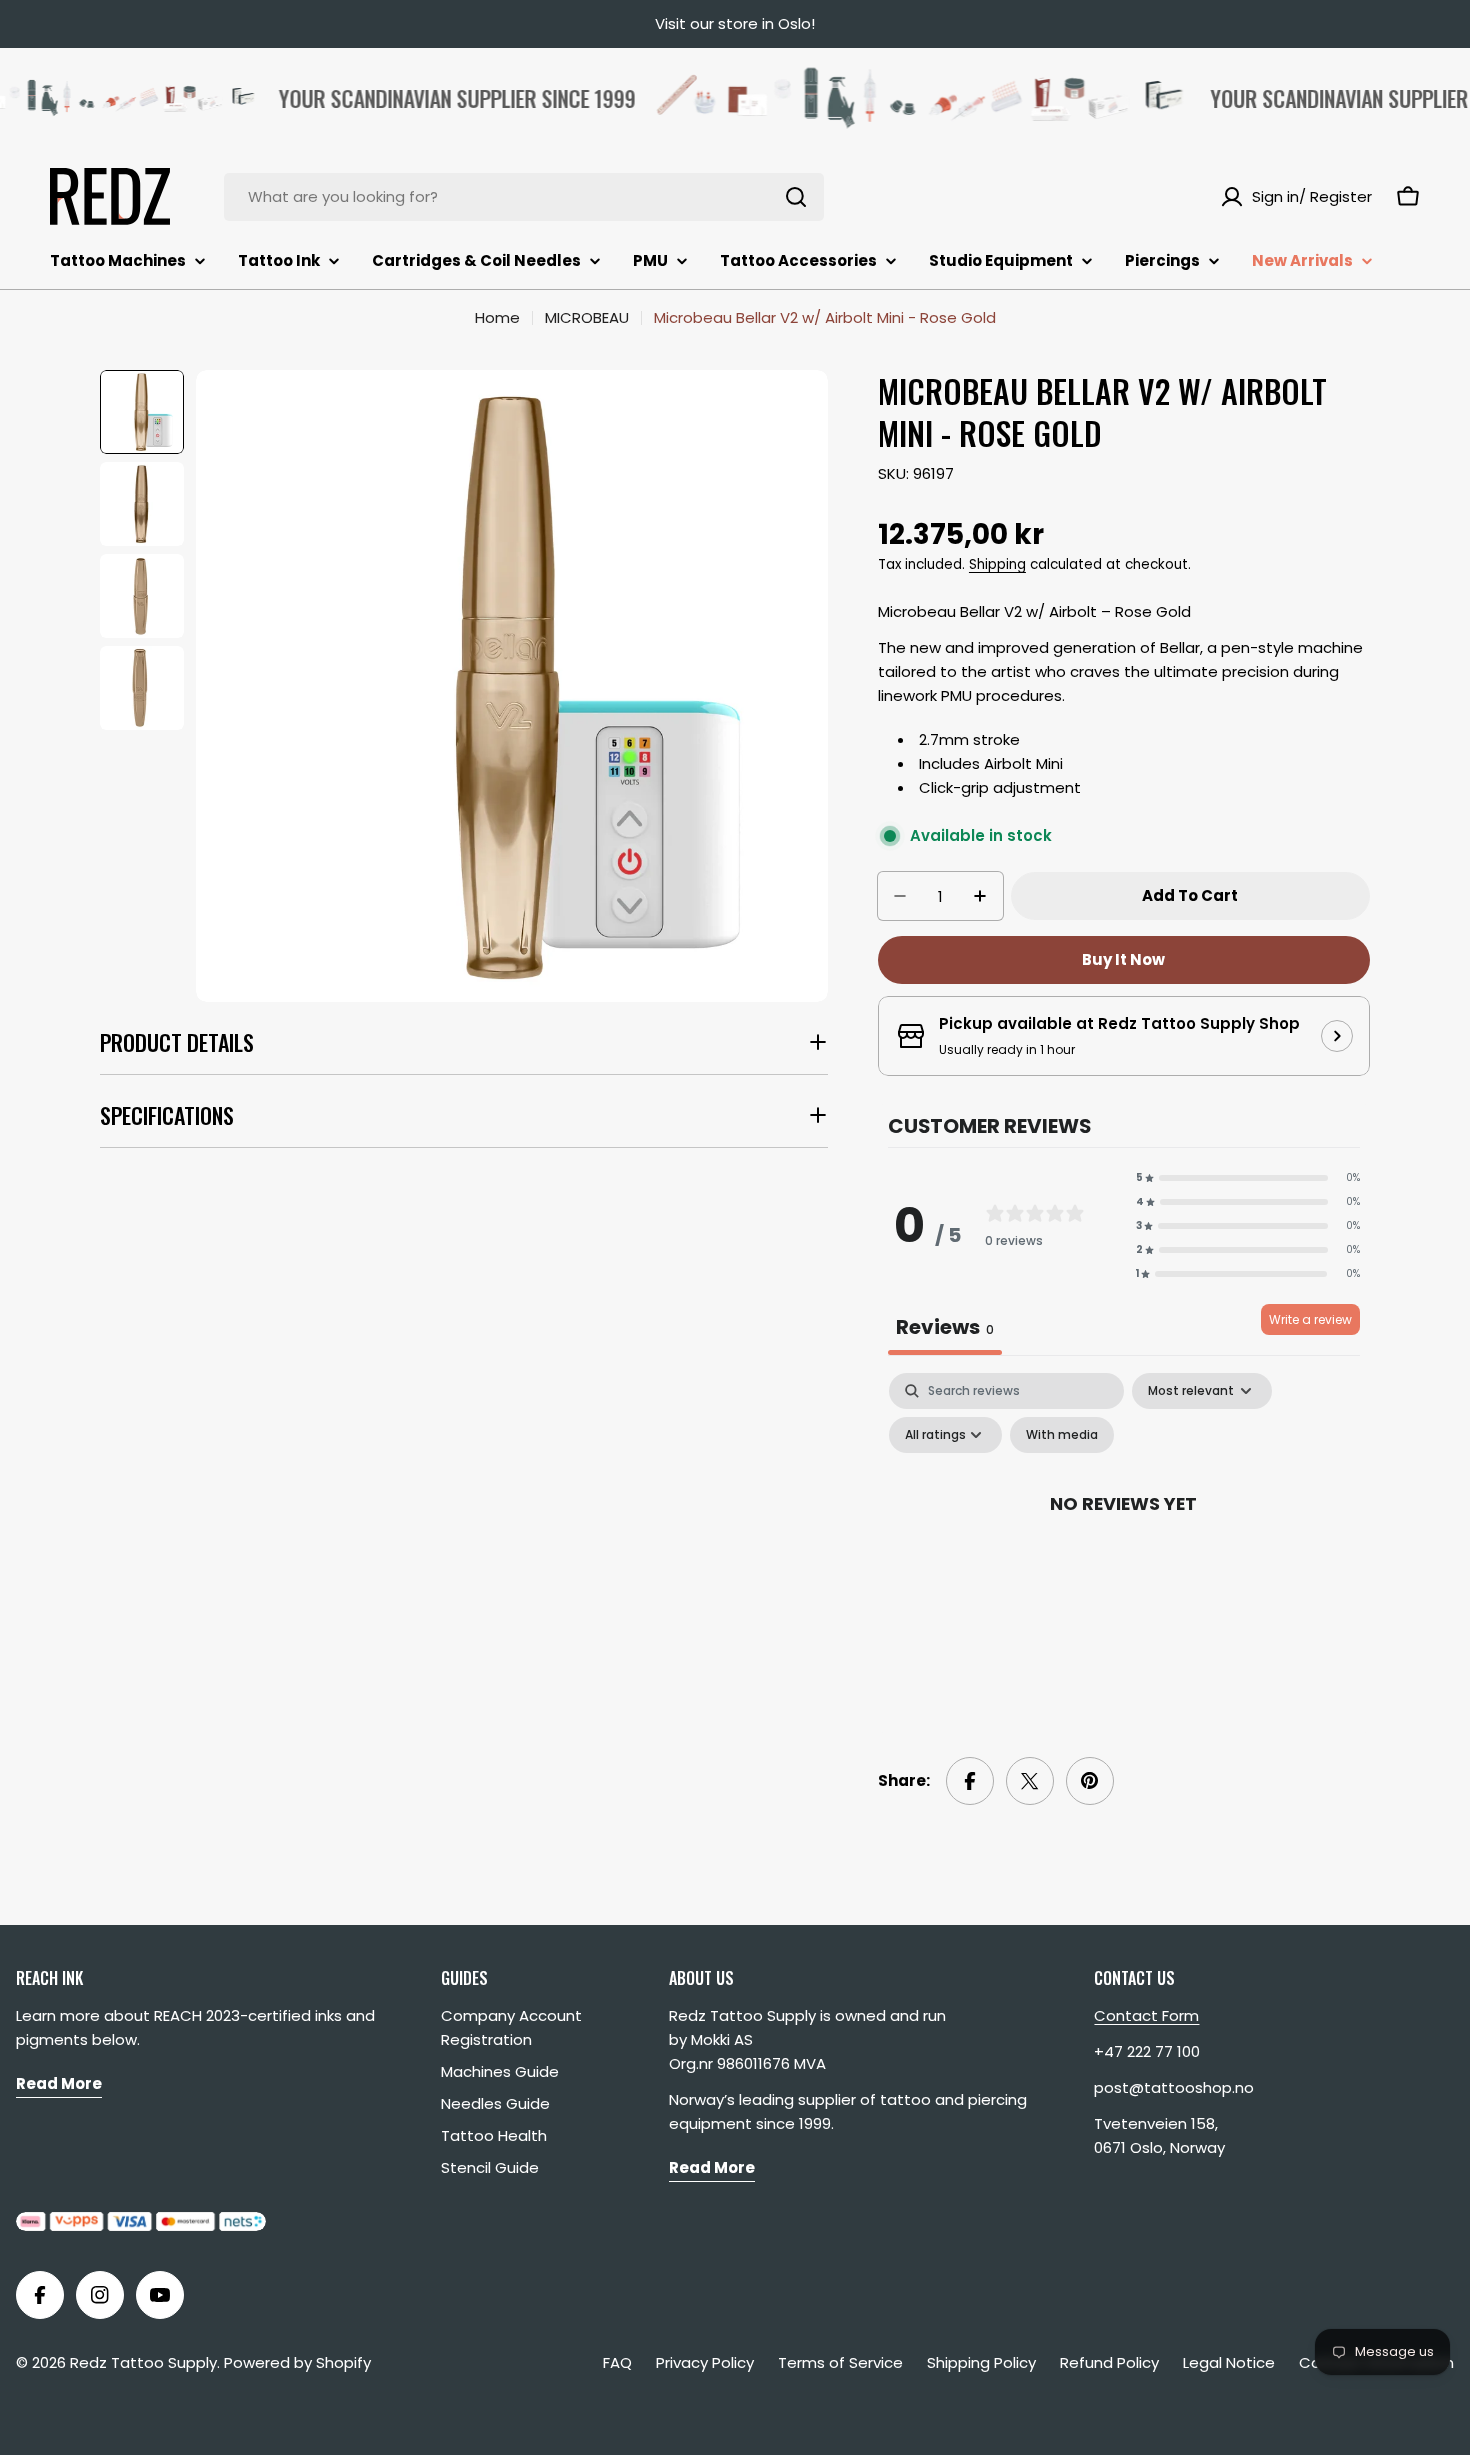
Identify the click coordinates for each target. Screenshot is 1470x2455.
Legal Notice (1229, 2362)
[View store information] (1337, 1036)
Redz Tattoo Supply (143, 2362)
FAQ (617, 2362)
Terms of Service (840, 2362)
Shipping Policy (981, 2362)
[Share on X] (1030, 1781)
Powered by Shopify (297, 2362)
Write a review (1310, 1319)
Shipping (997, 564)
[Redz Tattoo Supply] (891, 98)
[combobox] (524, 197)
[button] (1248, 1178)
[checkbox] (1062, 1435)
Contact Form (1146, 2015)
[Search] (796, 197)
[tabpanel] (1124, 1547)
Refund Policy (1109, 2362)
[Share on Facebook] (970, 1781)
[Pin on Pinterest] (1090, 1781)
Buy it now (1123, 959)
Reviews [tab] (945, 1327)
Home (497, 317)
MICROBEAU (587, 317)
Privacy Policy (705, 2362)
